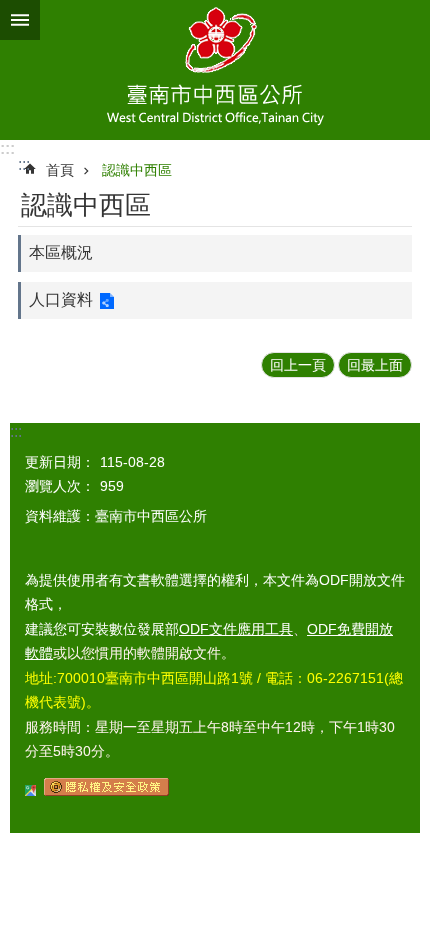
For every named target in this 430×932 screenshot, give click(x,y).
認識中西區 (137, 170)
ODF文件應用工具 (236, 629)
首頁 (60, 170)
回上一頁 (298, 365)
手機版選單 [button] (20, 20)
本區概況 (61, 252)
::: (7, 148)
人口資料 (61, 299)
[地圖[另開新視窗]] (30, 791)
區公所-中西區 (215, 70)
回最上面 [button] (375, 365)
